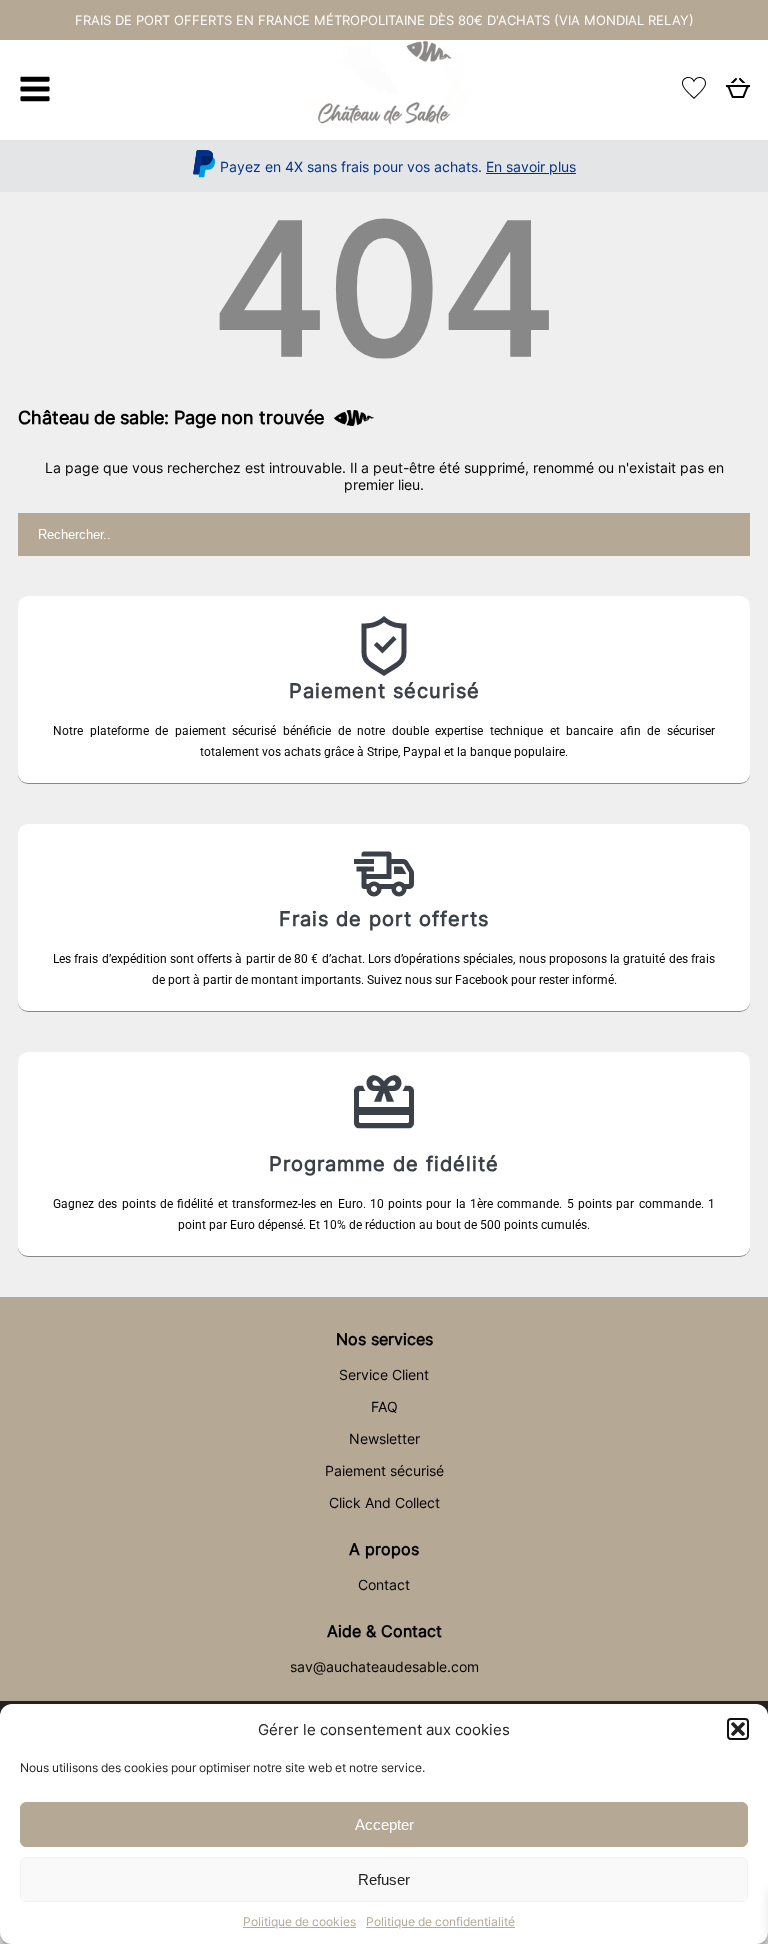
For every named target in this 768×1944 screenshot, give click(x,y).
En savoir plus (531, 166)
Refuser (384, 1879)
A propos (384, 1549)
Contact (384, 1584)
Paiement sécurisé (384, 1470)
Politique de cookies (299, 1921)
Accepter (384, 1824)
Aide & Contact (384, 1631)
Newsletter (384, 1438)
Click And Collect (384, 1502)
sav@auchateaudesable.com (384, 1666)
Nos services (384, 1339)
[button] (738, 1729)
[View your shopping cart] (738, 93)
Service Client (384, 1374)
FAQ (384, 1406)
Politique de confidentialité (440, 1921)
